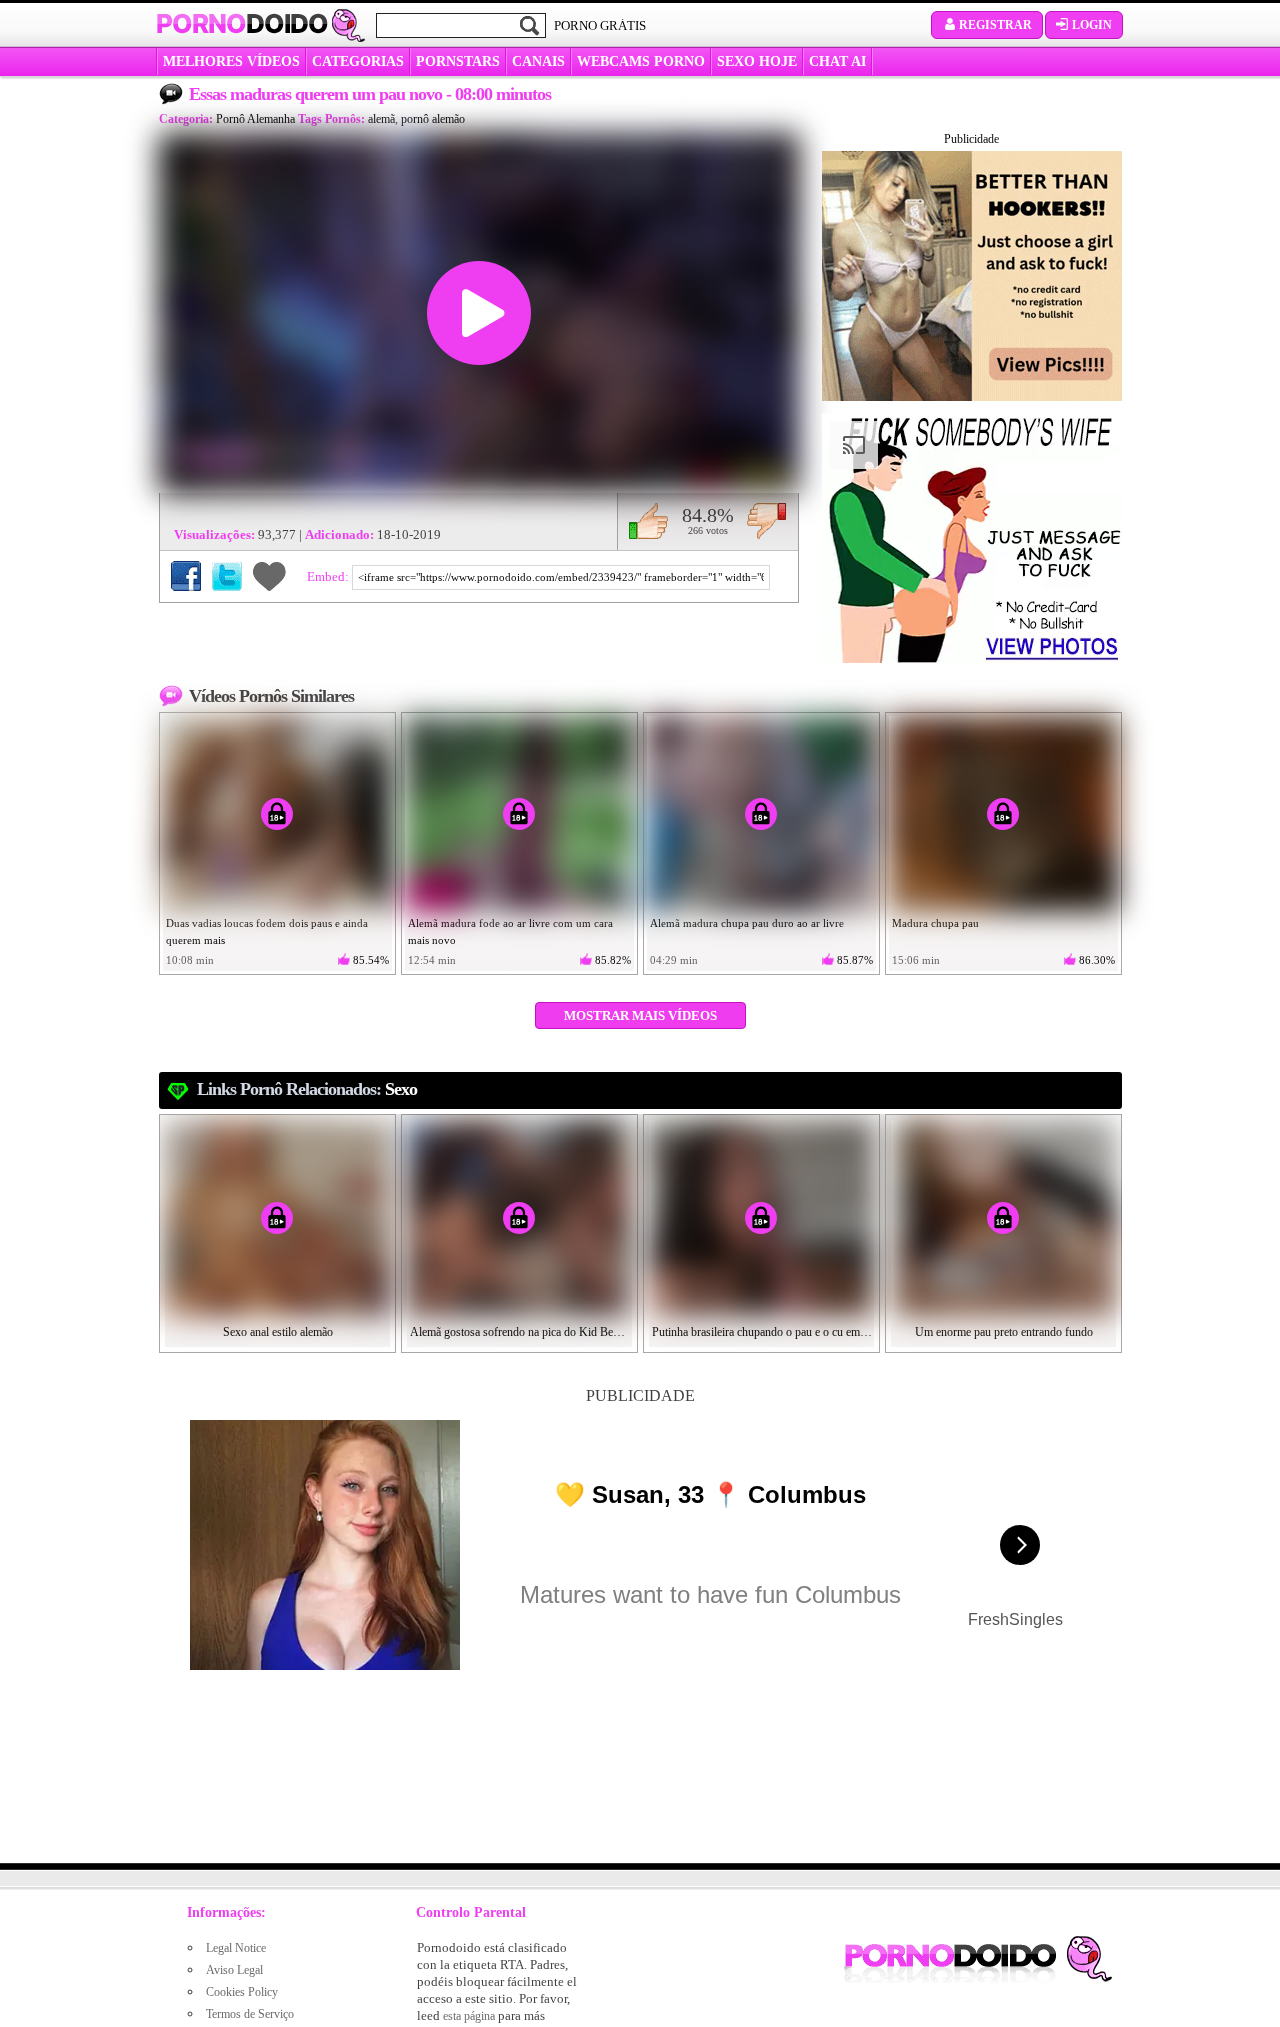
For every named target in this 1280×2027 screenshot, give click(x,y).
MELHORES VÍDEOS (231, 61)
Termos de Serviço (250, 2014)
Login (1092, 25)
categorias (358, 61)
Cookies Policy (242, 1992)
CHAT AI (837, 61)
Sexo (401, 1089)
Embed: (329, 576)
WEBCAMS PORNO (641, 61)
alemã (381, 119)
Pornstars (458, 61)
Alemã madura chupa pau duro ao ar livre (747, 923)
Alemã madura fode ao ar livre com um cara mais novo (510, 931)
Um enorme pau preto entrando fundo (1004, 1332)
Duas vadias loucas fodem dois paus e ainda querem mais (267, 931)
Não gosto (766, 521)
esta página (469, 2016)
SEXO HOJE (757, 61)
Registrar (995, 25)
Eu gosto (648, 521)
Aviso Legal (234, 1970)
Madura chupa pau (935, 923)
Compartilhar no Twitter (227, 576)
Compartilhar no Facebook (186, 576)
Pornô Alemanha (255, 119)
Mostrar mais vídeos (640, 1015)
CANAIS (538, 61)
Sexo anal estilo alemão (278, 1332)
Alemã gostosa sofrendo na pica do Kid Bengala (520, 1332)
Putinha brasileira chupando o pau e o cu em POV (762, 1332)
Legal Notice (236, 1948)
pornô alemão (433, 119)
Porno (242, 24)
